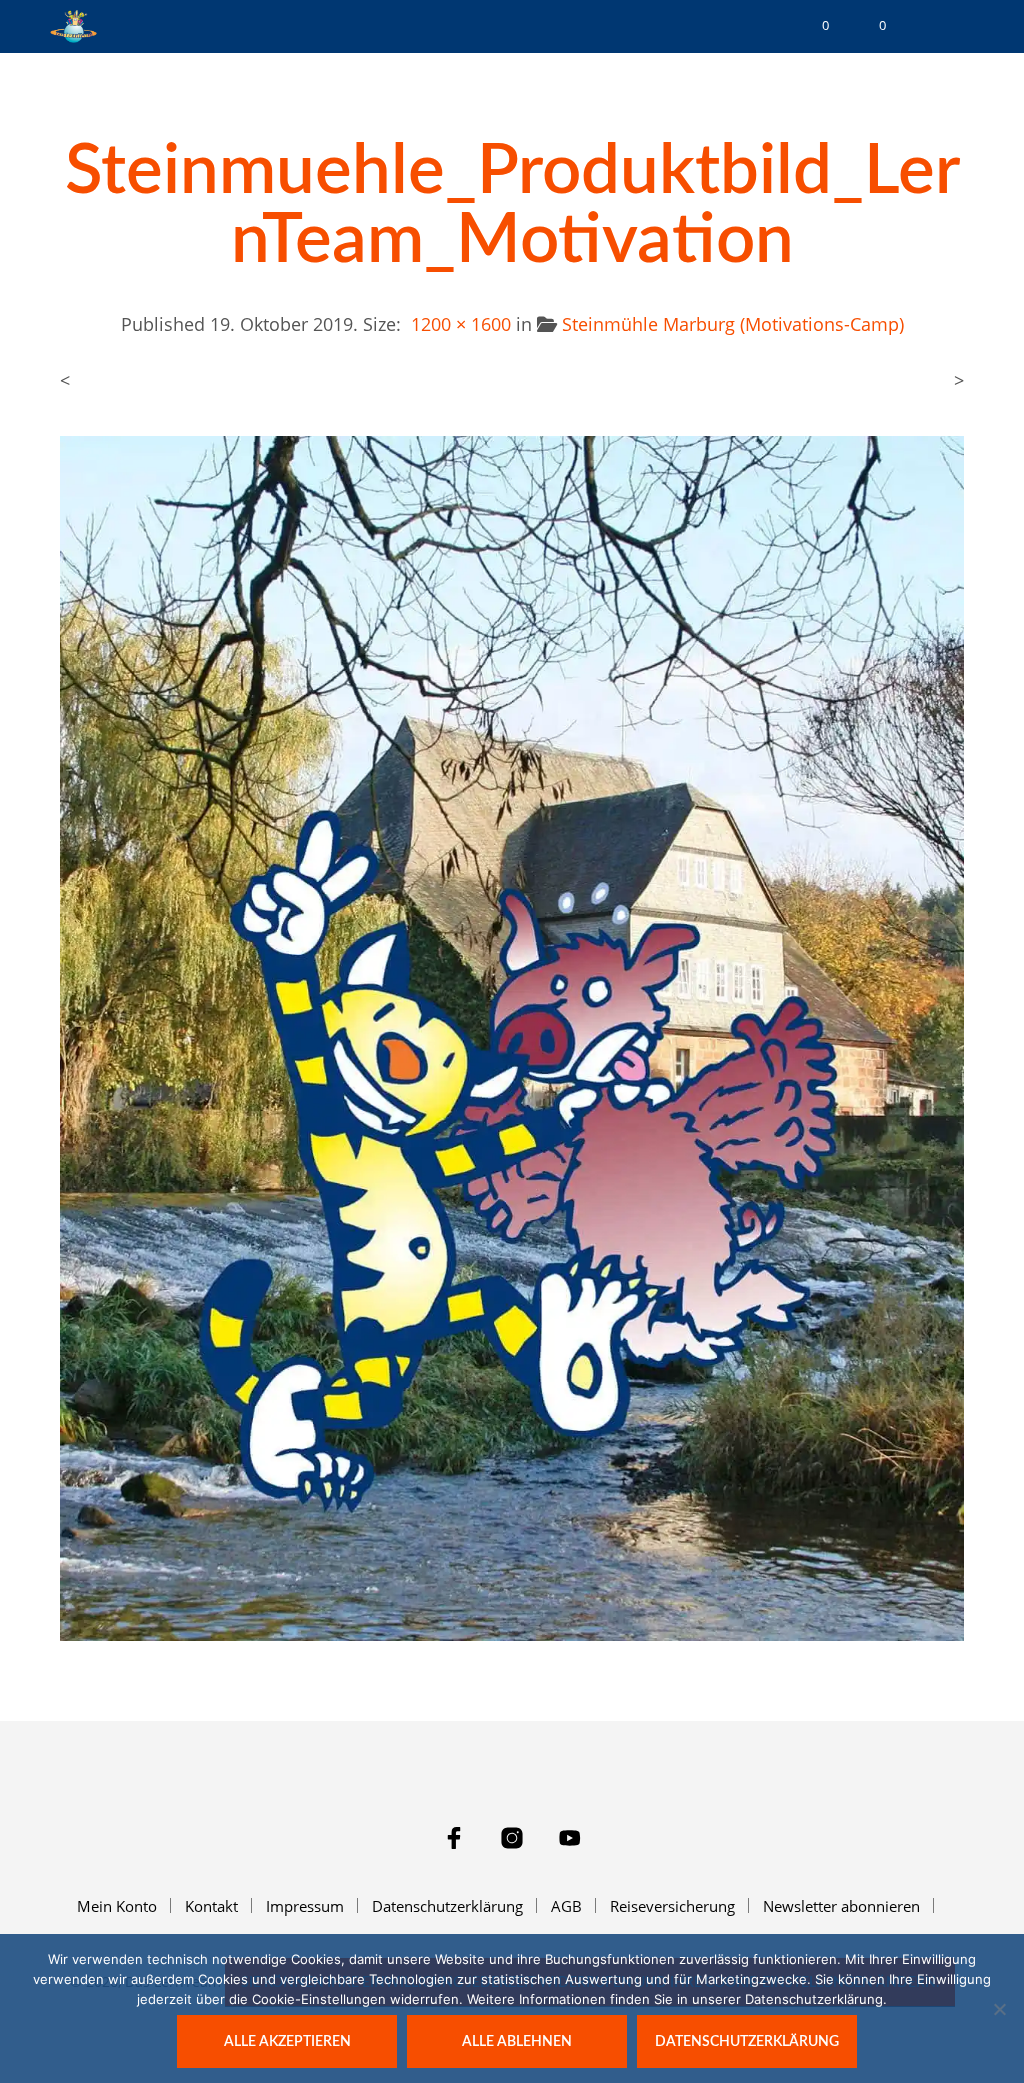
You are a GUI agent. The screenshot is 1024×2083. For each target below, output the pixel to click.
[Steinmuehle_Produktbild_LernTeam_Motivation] (512, 1037)
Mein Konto (117, 1906)
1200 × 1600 (461, 324)
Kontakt (211, 1906)
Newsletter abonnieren (841, 1906)
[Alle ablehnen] (999, 2009)
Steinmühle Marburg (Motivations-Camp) (733, 324)
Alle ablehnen (517, 2042)
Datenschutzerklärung (447, 1906)
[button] (812, 26)
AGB (566, 1906)
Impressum (305, 1906)
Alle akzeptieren (287, 2042)
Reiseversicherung (672, 1906)
